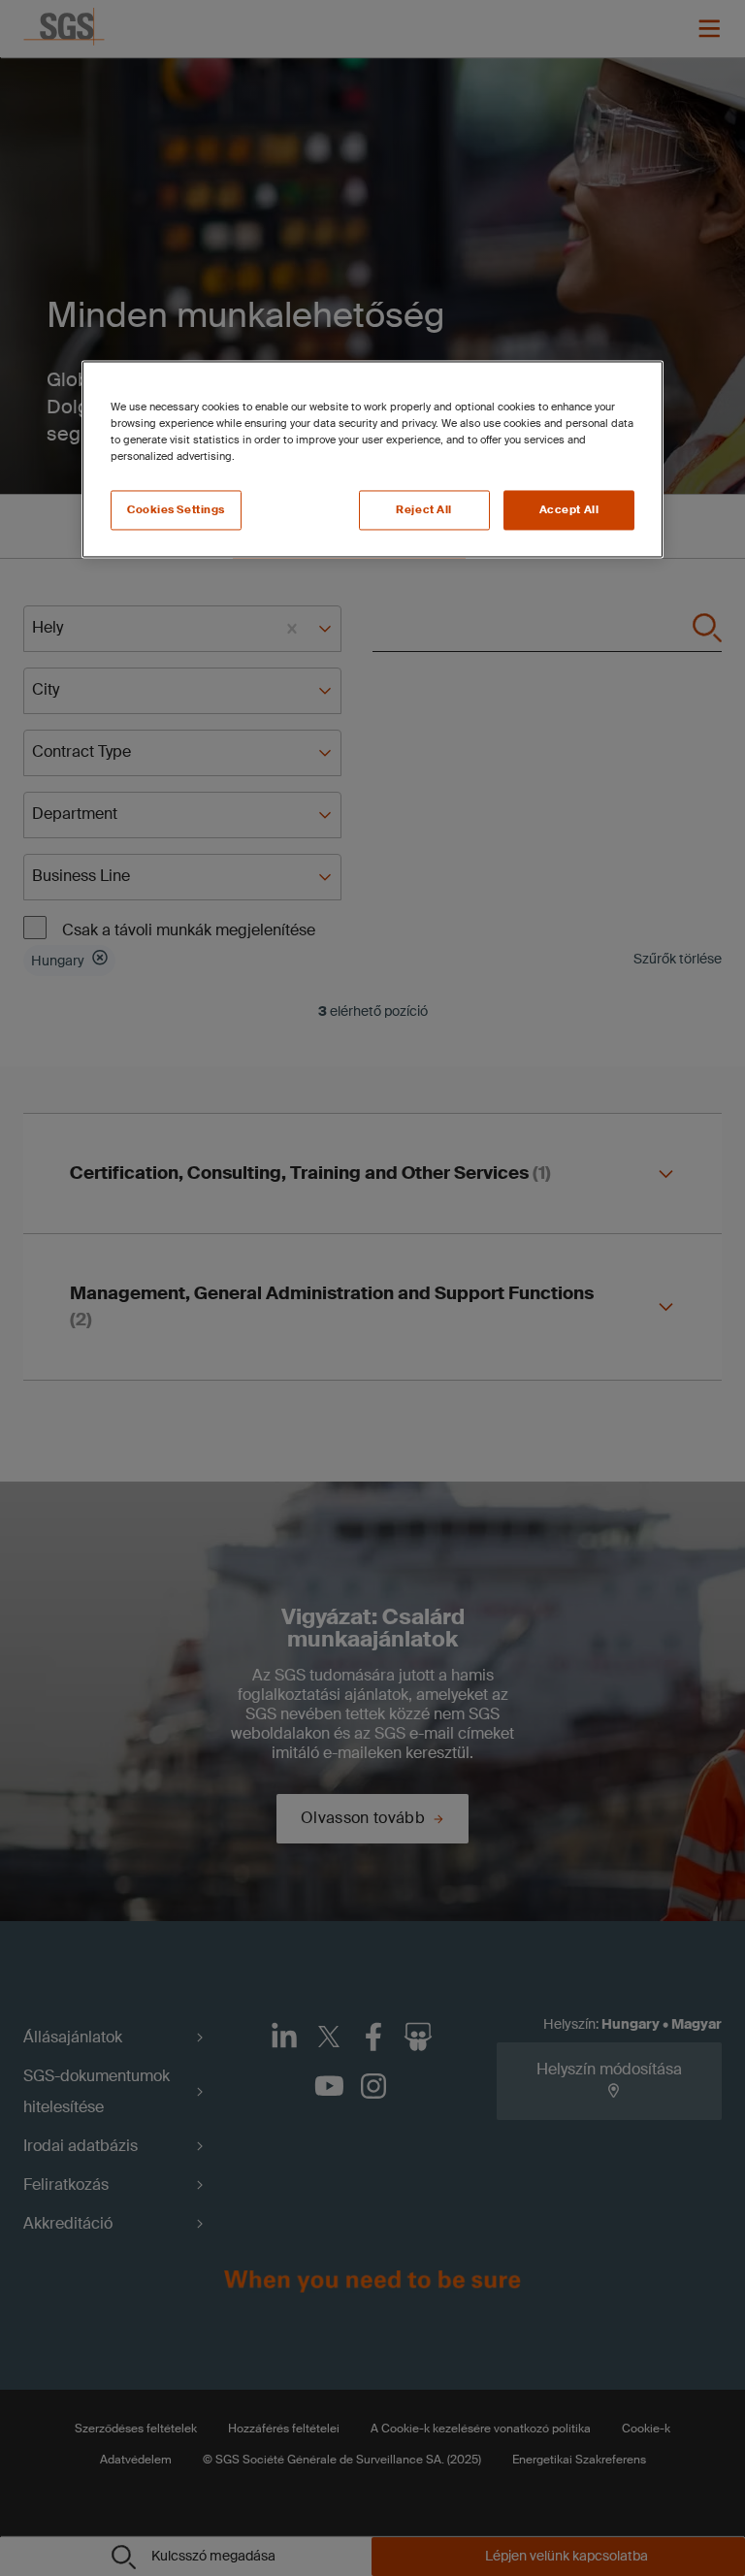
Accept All (569, 510)
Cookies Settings (176, 510)
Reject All (424, 510)
